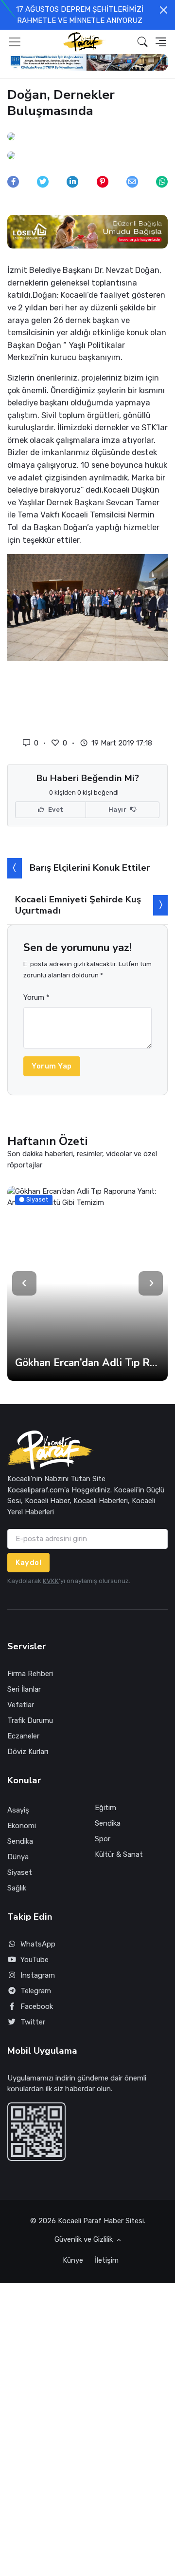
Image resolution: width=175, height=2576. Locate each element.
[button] (143, 42)
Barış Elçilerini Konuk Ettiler (90, 868)
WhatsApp (38, 1944)
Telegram (36, 1991)
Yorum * (36, 997)
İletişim (107, 2260)
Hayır (118, 810)
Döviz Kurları (28, 1752)
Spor (103, 1839)
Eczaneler (23, 1736)
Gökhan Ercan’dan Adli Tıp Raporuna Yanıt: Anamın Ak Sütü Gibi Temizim (87, 1363)
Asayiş (18, 1810)
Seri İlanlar (24, 1689)
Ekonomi (22, 1826)
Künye (73, 2260)
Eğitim (105, 1808)
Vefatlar (21, 1705)
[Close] (164, 10)
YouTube (35, 1960)
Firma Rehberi (30, 1674)
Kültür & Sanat (119, 1854)
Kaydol (28, 1563)
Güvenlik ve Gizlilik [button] (85, 2239)
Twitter (33, 2022)
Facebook (37, 2006)
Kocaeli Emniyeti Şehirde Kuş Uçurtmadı (78, 905)
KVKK (51, 1581)
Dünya (18, 1857)
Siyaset (20, 1872)
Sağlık (17, 1888)
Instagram (38, 1975)
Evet (55, 810)
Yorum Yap (52, 1066)
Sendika (20, 1841)
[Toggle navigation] (15, 42)
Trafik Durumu (30, 1720)
